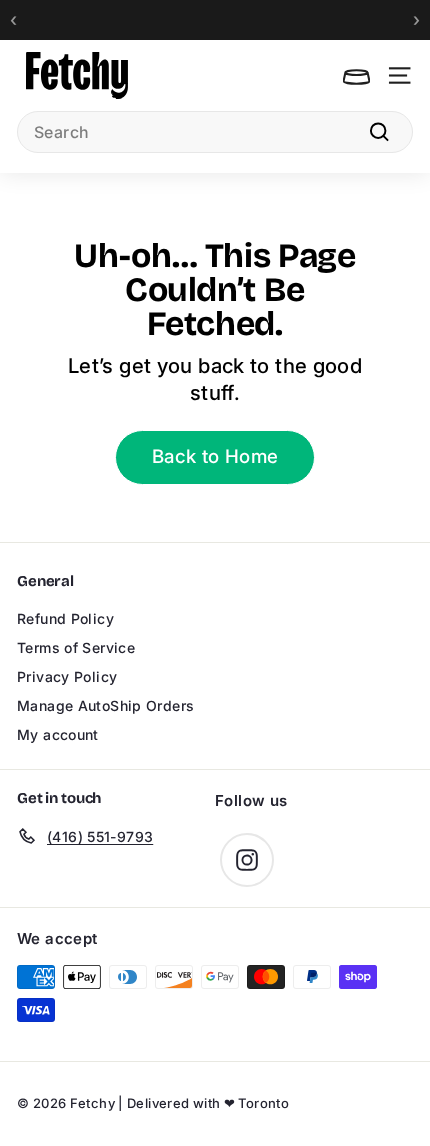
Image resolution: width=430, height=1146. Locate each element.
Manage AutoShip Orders (105, 705)
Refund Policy (65, 618)
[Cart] (356, 75)
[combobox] (215, 132)
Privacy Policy (67, 676)
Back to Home (215, 456)
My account (58, 734)
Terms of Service (76, 647)
